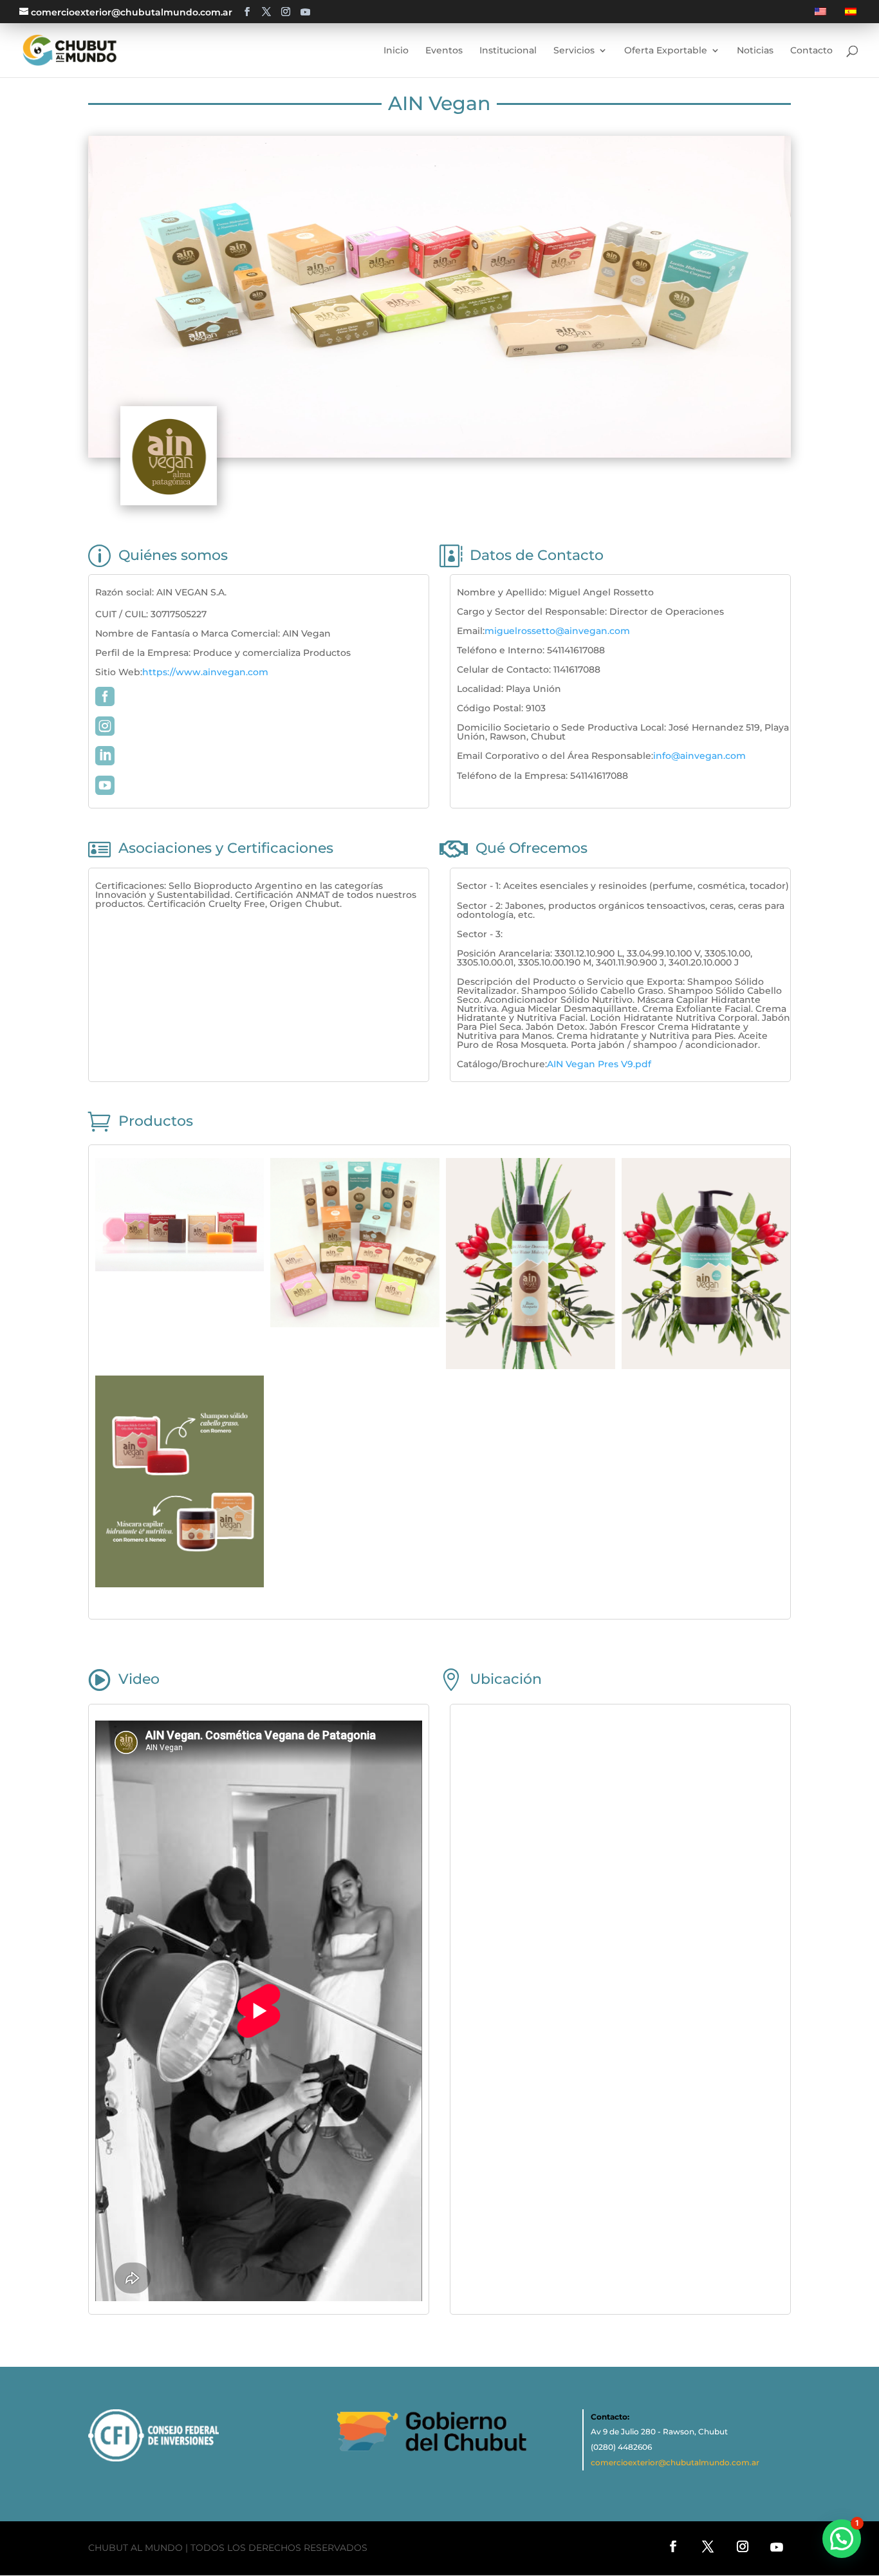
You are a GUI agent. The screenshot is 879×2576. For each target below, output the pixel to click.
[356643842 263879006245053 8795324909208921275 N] (531, 1366)
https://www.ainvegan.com (205, 672)
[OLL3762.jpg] (180, 1268)
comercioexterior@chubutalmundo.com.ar (675, 2462)
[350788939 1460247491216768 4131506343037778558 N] (706, 1366)
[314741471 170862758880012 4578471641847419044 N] (355, 1324)
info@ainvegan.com (699, 756)
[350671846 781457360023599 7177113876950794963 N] (180, 1584)
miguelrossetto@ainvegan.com (557, 631)
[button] (842, 2539)
